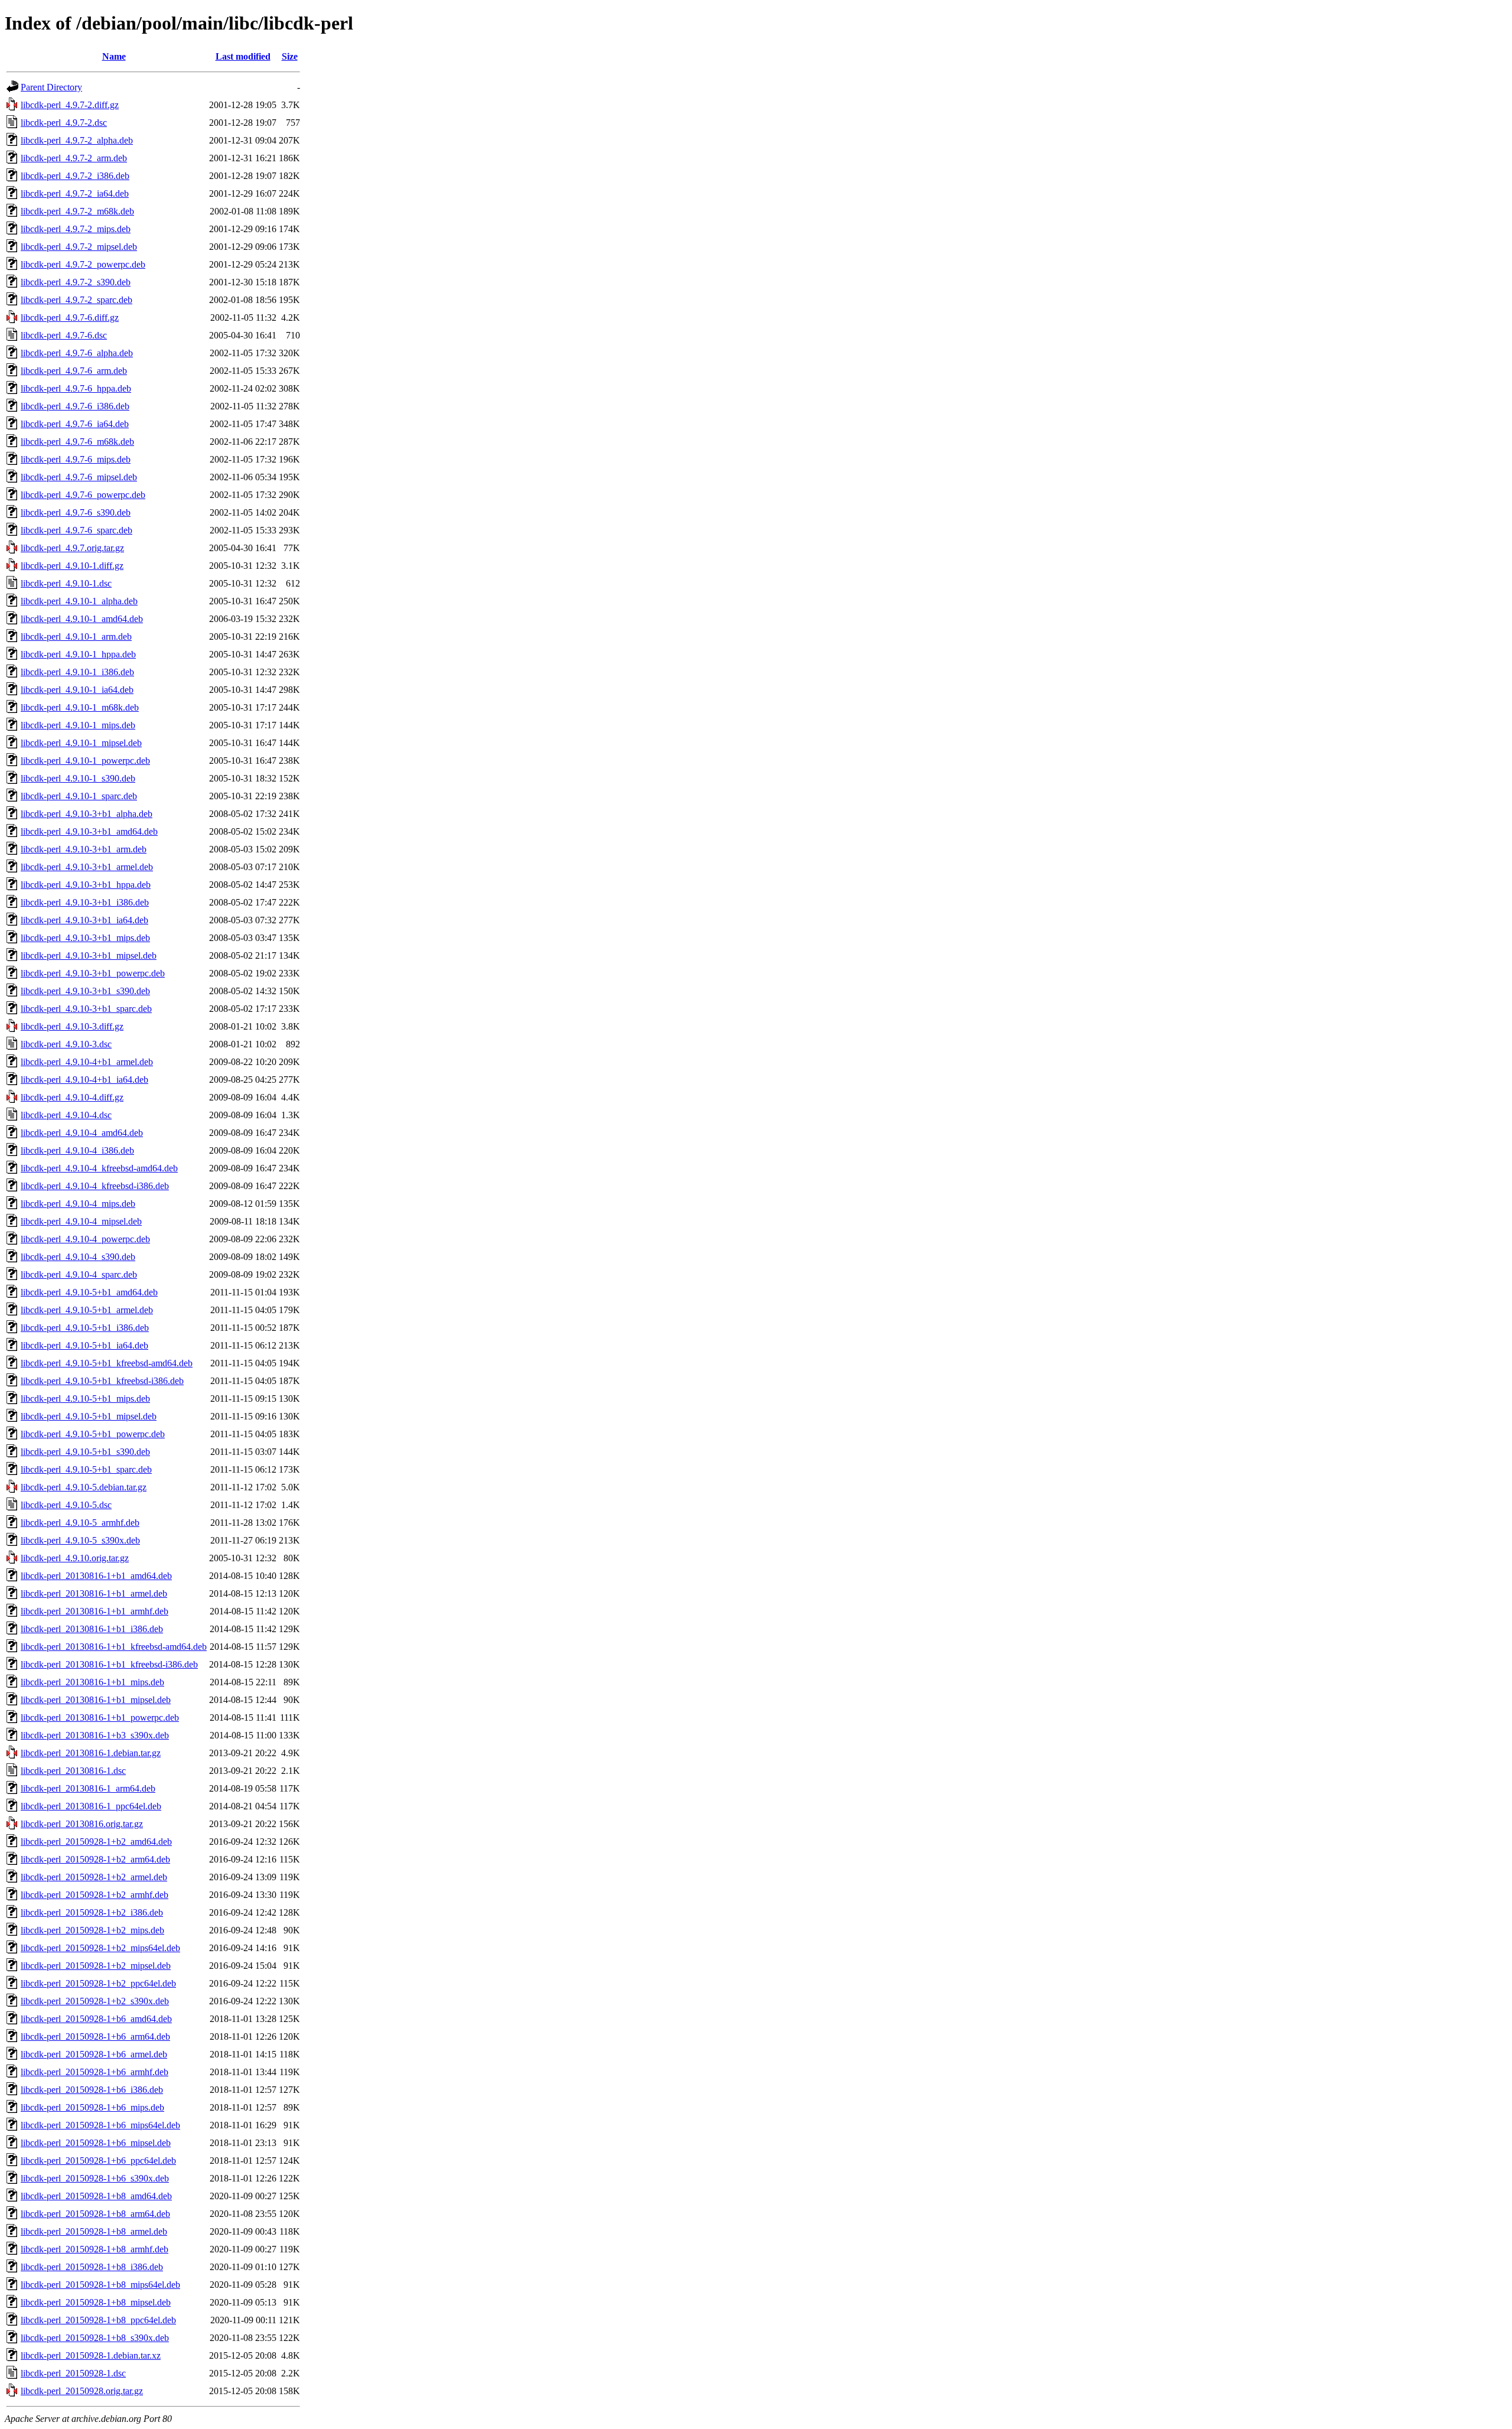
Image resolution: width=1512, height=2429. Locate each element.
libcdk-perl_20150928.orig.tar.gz (82, 2391)
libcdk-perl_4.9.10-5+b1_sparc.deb (86, 1469)
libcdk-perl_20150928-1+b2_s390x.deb (95, 2001)
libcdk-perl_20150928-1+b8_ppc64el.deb (98, 2320)
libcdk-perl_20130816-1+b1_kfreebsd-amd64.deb (114, 1647)
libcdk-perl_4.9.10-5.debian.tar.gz (84, 1487)
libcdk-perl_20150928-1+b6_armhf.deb (94, 2072)
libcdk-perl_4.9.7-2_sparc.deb (76, 300)
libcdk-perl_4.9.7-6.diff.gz (70, 318)
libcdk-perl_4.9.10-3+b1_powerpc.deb (93, 973)
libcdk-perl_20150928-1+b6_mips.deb (92, 2107)
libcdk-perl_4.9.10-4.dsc (66, 1115)
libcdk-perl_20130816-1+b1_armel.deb (94, 1593)
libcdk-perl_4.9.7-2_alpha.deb (77, 140)
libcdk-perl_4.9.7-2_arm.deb (74, 158)
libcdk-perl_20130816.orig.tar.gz (82, 1824)
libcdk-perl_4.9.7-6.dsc (64, 335)
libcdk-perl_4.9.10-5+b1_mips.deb (85, 1399)
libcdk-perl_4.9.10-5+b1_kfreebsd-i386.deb (102, 1381)
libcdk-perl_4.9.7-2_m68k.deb (77, 211)
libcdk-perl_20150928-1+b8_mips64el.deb (100, 2285)
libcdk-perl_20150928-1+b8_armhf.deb (94, 2249)
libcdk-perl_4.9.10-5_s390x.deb (80, 1540)
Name (114, 56)
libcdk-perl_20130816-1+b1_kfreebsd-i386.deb (109, 1664)
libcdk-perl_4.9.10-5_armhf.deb (80, 1523)
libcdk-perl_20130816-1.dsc (73, 1771)
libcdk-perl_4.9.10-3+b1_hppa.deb (86, 885)
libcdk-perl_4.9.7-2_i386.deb (75, 176)
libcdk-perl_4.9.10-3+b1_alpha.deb (87, 814)
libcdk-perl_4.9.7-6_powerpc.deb (83, 495)
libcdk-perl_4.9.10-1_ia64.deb (77, 690)
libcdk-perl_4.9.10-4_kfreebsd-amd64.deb (99, 1168)
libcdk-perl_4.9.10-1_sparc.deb (79, 796)
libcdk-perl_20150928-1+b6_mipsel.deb (96, 2143)
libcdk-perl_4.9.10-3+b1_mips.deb (85, 938)
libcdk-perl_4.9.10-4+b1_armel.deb (87, 1062)
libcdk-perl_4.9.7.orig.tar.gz (72, 548)
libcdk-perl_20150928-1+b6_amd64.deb (96, 2019)
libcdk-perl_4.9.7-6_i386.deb (75, 406)
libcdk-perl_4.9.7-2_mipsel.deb (79, 247)
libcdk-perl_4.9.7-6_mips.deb (76, 459)
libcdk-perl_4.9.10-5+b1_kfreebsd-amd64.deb (107, 1363)
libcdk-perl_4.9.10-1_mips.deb (78, 725)
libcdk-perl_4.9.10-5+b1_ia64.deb (84, 1345)
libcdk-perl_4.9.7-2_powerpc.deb (83, 264)
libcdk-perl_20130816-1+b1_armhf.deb (94, 1611)
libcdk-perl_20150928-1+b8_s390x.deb (95, 2338)
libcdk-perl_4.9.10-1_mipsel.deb (81, 743)
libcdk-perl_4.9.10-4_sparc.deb (79, 1274)
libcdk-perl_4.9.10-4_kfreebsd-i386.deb (95, 1186)
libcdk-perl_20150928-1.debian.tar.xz (91, 2355)
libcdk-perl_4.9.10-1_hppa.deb (78, 654)
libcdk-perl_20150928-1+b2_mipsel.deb (96, 1966)
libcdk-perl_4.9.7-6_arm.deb (74, 371)
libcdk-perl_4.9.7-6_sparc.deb (76, 530)
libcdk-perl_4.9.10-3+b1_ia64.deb (84, 920)
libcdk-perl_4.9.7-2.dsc (64, 123)
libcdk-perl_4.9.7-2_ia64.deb (75, 193)
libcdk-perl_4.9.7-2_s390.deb (76, 282)
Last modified (243, 56)
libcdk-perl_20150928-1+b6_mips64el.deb (100, 2125)
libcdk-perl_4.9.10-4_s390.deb (78, 1257)
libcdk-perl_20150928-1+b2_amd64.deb (96, 1842)
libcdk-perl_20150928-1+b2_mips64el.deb (100, 1948)
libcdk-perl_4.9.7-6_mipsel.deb (79, 477)
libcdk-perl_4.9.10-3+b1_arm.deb (84, 849)
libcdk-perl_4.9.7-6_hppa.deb (76, 388)
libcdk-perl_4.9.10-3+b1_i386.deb (85, 902)
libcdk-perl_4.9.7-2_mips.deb (76, 229)
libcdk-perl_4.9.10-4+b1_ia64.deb (84, 1080)
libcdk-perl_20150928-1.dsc (73, 2373)
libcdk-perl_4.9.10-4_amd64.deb (82, 1133)
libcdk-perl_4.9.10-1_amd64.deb (82, 619)
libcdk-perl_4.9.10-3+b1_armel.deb (87, 867)
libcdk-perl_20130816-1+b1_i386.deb (92, 1629)
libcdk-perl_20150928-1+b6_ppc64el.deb (98, 2161)
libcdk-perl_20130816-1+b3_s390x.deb (95, 1735)
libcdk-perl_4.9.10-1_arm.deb (76, 636)
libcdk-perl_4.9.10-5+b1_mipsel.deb (89, 1416)
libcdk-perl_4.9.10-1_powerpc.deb (85, 761)
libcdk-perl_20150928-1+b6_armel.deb (94, 2054)
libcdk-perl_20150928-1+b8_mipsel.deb (96, 2302)
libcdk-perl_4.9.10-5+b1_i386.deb (85, 1328)
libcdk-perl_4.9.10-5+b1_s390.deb (85, 1452)
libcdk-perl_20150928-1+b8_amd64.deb (96, 2196)
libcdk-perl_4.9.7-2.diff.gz (70, 105)
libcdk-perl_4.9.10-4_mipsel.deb (81, 1221)
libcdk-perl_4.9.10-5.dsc (66, 1505)
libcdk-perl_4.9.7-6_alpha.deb (77, 353)
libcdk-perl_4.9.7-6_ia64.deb (75, 424)
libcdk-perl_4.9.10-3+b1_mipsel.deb (89, 955)
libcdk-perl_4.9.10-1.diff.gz (72, 566)
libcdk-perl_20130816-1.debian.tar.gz (91, 1753)
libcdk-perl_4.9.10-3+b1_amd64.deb (89, 831)
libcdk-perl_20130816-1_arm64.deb (88, 1788)
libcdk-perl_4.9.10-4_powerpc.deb (85, 1239)
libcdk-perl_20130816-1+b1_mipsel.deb (96, 1700)
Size (290, 56)
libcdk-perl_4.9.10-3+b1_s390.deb (85, 991)
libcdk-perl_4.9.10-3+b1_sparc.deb (86, 1009)
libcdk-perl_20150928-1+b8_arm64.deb (95, 2214)
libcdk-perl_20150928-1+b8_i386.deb (92, 2267)
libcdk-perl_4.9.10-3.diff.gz (72, 1026)
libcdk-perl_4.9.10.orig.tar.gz (75, 1558)
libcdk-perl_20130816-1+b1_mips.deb (92, 1682)
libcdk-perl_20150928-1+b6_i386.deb (92, 2090)
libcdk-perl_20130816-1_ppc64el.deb (91, 1806)
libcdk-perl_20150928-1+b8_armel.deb (94, 2231)
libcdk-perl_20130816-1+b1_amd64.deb (96, 1576)
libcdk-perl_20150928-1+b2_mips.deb (92, 1930)
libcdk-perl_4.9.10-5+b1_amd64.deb (89, 1292)
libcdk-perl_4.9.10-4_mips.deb (78, 1204)
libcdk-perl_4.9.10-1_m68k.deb (80, 707)
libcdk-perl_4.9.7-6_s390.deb (76, 512)
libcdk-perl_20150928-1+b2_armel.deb (94, 1877)
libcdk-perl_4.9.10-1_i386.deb (77, 672)
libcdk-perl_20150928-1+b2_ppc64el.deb (98, 1983)
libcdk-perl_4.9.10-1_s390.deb (78, 778)
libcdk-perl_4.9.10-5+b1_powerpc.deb (93, 1434)
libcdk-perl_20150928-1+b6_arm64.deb (95, 2036)
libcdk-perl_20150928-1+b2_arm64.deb (95, 1859)
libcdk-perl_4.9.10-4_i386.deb (77, 1150)
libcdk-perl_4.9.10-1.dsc (66, 583)
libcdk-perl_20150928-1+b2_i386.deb (92, 1912)
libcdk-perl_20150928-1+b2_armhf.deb (94, 1895)
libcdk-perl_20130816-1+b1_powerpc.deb (100, 1717)
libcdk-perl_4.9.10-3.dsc (66, 1044)
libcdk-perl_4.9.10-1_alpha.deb (79, 601)
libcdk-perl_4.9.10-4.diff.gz (72, 1097)
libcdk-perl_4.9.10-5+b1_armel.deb (87, 1310)
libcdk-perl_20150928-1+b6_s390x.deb (95, 2178)
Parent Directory (51, 87)
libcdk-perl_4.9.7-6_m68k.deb (77, 442)
